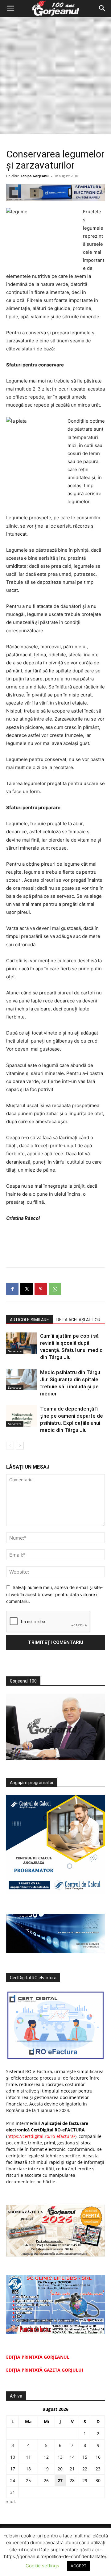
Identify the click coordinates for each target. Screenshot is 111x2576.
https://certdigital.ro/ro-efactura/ (41, 2136)
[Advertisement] (55, 75)
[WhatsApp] (55, 1289)
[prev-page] (10, 1446)
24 (13, 2480)
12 (46, 2457)
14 (72, 2457)
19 (46, 2469)
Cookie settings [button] (42, 2566)
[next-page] (20, 1446)
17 (13, 2469)
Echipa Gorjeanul (35, 176)
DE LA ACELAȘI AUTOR (78, 1320)
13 (60, 2457)
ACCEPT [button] (78, 2566)
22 (85, 2469)
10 (13, 2457)
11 (28, 2457)
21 (72, 2469)
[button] (10, 8)
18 (28, 2469)
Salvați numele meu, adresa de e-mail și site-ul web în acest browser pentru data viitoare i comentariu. (54, 1594)
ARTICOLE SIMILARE (29, 1320)
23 (98, 2469)
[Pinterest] (41, 1289)
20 (60, 2469)
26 (46, 2480)
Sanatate (15, 1351)
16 (98, 2457)
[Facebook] (12, 1289)
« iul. (11, 2501)
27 (60, 2480)
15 (85, 2457)
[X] (27, 1289)
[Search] (102, 8)
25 (28, 2480)
